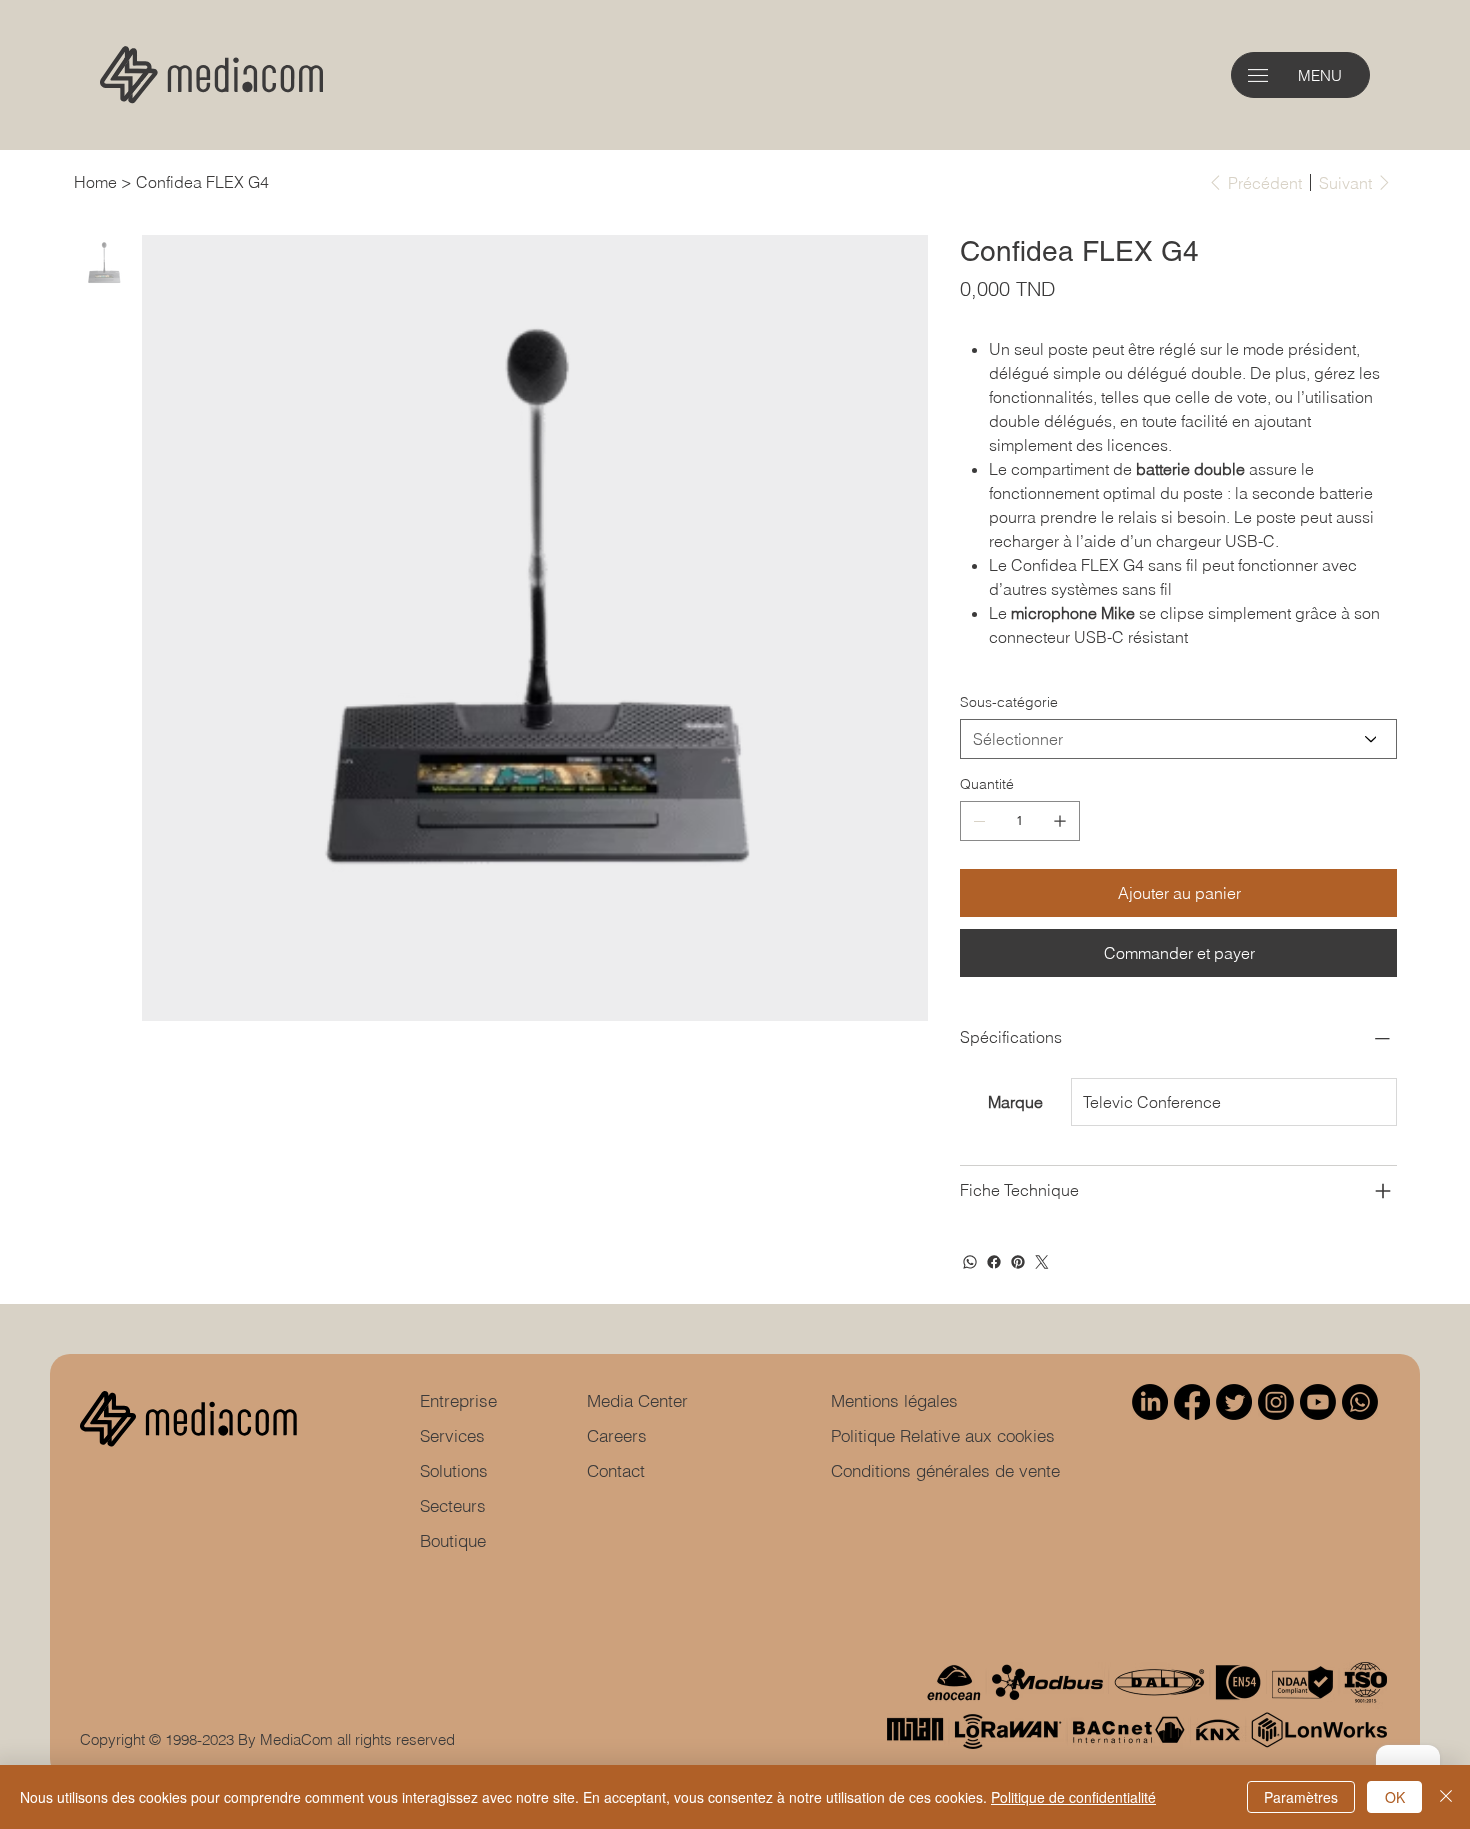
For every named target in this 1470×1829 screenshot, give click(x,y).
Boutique (453, 1540)
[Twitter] (1042, 1262)
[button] (1258, 75)
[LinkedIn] (1150, 1402)
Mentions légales (894, 1400)
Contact (616, 1470)
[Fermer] (1446, 1797)
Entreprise (458, 1400)
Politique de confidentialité (1073, 1797)
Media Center (637, 1400)
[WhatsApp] (970, 1262)
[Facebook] (994, 1262)
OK (1395, 1797)
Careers (617, 1435)
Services (452, 1435)
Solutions (454, 1470)
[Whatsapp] (1360, 1402)
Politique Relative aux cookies (943, 1435)
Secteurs (453, 1505)
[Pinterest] (1018, 1262)
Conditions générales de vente (945, 1470)
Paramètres (1301, 1797)
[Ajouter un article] (1060, 821)
